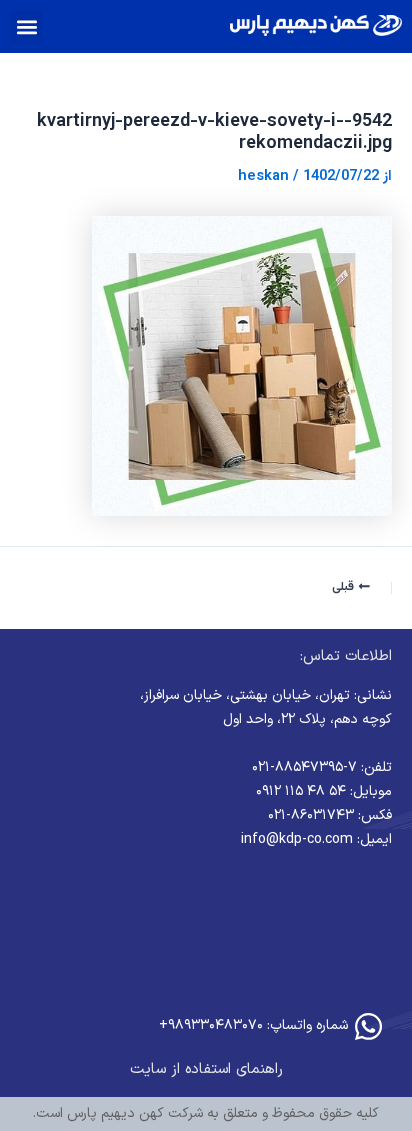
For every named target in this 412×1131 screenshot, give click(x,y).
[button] (26, 26)
